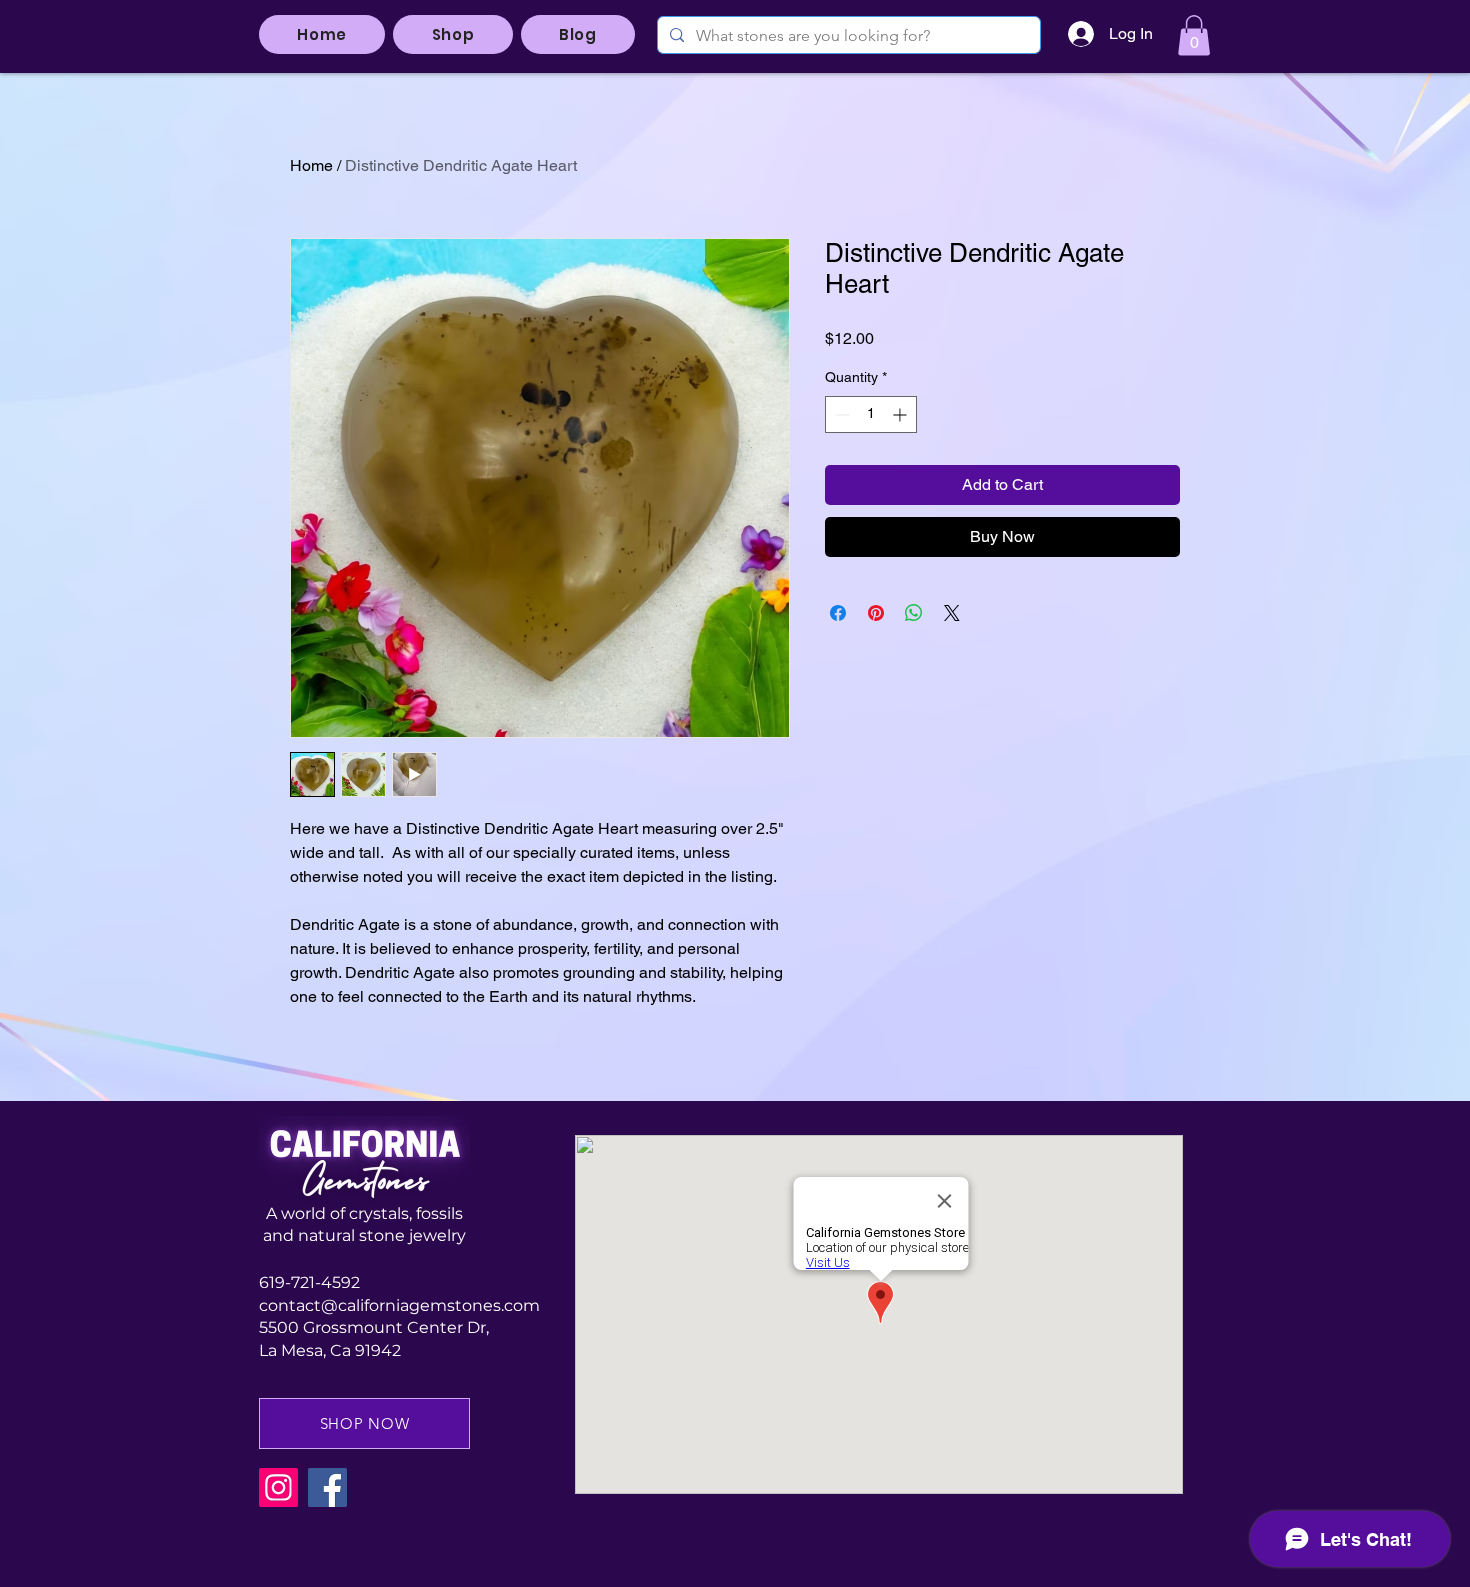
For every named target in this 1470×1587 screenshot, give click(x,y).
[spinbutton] (871, 414)
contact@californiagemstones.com (399, 1305)
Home (311, 165)
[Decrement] (840, 414)
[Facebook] (327, 1487)
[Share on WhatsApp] (914, 613)
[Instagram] (278, 1487)
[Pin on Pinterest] (876, 613)
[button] (1194, 35)
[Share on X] (952, 613)
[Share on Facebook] (838, 613)
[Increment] (901, 414)
